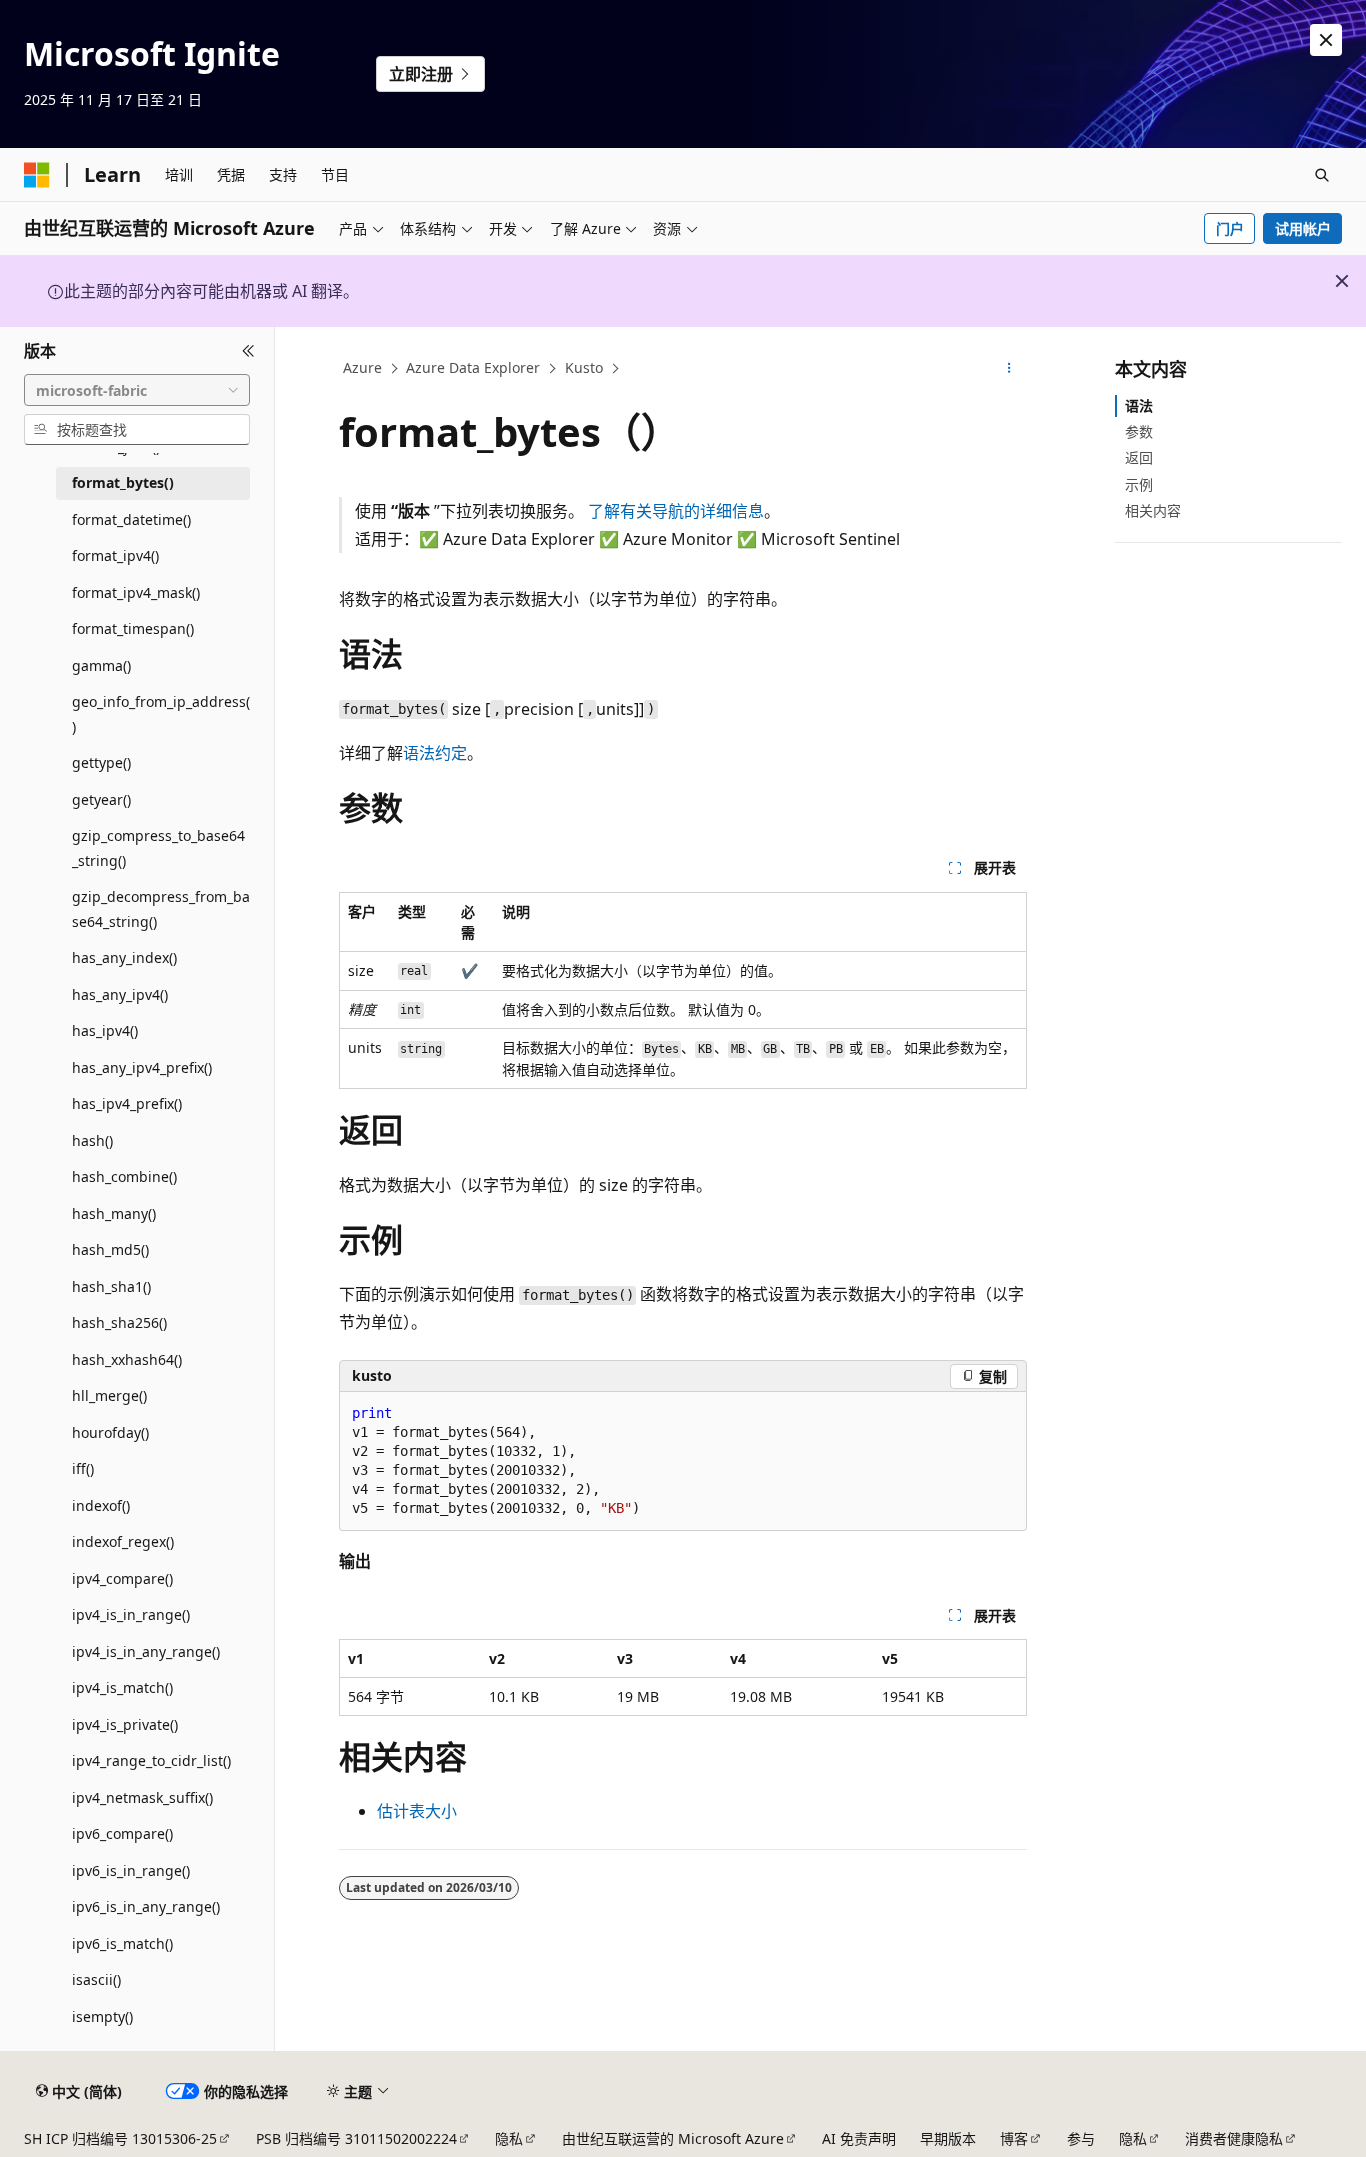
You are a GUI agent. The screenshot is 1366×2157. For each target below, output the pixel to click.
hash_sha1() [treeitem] (111, 1286)
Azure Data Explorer (473, 367)
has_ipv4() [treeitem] (105, 1030)
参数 (1139, 431)
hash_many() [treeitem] (114, 1213)
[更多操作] (1009, 369)
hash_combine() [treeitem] (124, 1176)
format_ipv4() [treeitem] (115, 555)
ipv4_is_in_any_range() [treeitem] (146, 1651)
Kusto (584, 367)
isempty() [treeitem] (102, 2016)
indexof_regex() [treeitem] (123, 1541)
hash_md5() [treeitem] (110, 1249)
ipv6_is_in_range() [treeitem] (131, 1870)
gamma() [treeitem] (101, 665)
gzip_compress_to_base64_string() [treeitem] (158, 848)
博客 (1014, 2138)
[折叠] (248, 351)
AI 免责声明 (859, 2138)
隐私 (509, 2138)
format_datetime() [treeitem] (131, 519)
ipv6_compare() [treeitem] (122, 1833)
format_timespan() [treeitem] (133, 628)
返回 (1139, 457)
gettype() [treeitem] (101, 762)
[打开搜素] (1322, 175)
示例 (1139, 484)
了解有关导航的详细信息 (676, 511)
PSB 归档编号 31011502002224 (356, 2138)
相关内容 (1153, 510)
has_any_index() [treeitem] (124, 957)
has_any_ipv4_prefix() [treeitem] (142, 1067)
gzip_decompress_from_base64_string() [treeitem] (161, 909)
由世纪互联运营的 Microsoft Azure (673, 2138)
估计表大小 (417, 1811)
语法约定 (435, 753)
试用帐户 (1303, 228)
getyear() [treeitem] (101, 799)
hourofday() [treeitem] (110, 1432)
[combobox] (137, 390)
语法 (1139, 405)
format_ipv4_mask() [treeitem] (136, 592)
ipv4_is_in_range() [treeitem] (131, 1614)
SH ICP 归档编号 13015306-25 (120, 2138)
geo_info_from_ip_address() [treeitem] (161, 714)
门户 (1230, 228)
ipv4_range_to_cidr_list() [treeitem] (151, 1760)
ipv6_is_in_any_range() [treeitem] (146, 1906)
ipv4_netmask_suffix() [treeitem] (142, 1797)
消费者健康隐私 (1234, 2138)
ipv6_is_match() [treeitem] (122, 1943)
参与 (1081, 2138)
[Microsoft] (37, 175)
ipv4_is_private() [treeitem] (125, 1724)
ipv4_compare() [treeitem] (122, 1578)
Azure (362, 367)
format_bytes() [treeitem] (123, 482)
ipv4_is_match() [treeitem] (122, 1687)
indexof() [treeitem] (101, 1505)
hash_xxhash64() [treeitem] (127, 1359)
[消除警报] (1326, 40)
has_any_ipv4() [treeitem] (120, 994)
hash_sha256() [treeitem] (119, 1322)
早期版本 (948, 2138)
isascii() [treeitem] (96, 1979)
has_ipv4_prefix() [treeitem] (127, 1103)
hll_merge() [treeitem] (109, 1395)
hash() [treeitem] (92, 1140)
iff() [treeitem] (83, 1468)
